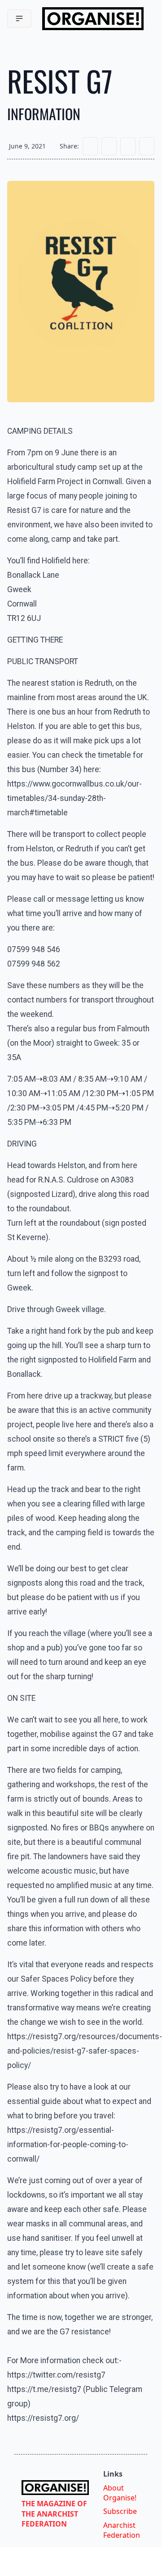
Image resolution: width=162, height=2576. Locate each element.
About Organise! (120, 2493)
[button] (19, 18)
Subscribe (120, 2511)
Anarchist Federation (122, 2530)
